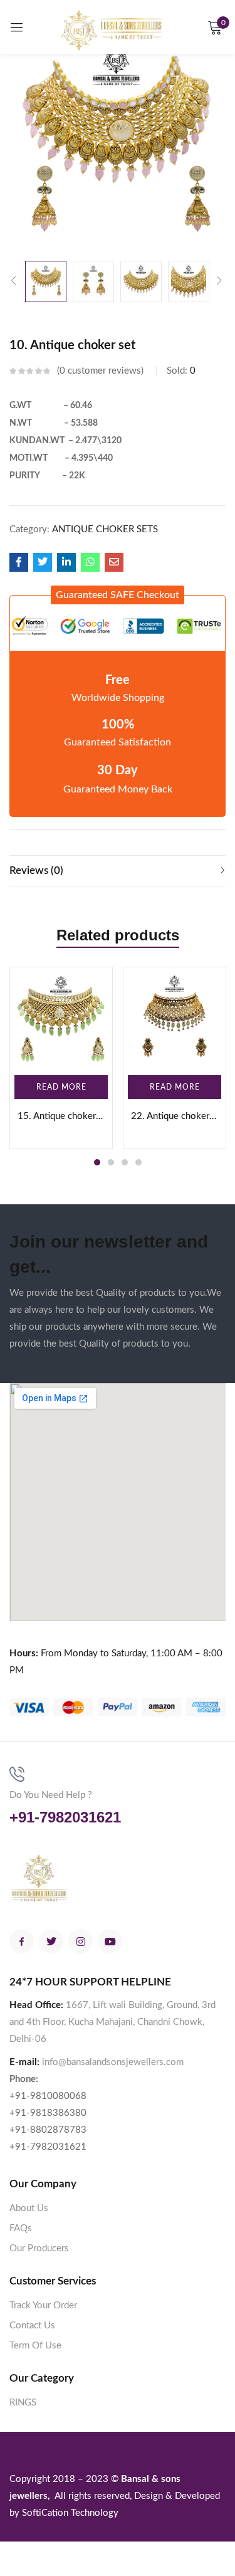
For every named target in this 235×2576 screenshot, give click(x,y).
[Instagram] (81, 1941)
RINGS (23, 2403)
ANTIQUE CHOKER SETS (105, 529)
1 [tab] (97, 1162)
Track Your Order (43, 2305)
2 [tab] (111, 1162)
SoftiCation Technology (70, 2513)
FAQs (21, 2228)
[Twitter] (51, 1941)
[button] (118, 595)
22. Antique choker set (175, 1116)
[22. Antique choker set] (175, 1018)
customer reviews (100, 371)
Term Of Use (35, 2346)
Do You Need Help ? (51, 1795)
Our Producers (39, 2248)
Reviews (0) (36, 870)
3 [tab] (125, 1162)
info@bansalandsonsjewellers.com (113, 2062)
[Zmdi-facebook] (22, 1941)
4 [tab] (138, 1162)
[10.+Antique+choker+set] (43, 562)
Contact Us (32, 2326)
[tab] (118, 871)
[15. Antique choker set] (61, 1018)
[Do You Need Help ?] (17, 1774)
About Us (29, 2208)
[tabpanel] (61, 1058)
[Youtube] (110, 1941)
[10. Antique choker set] (19, 562)
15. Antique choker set (61, 1116)
